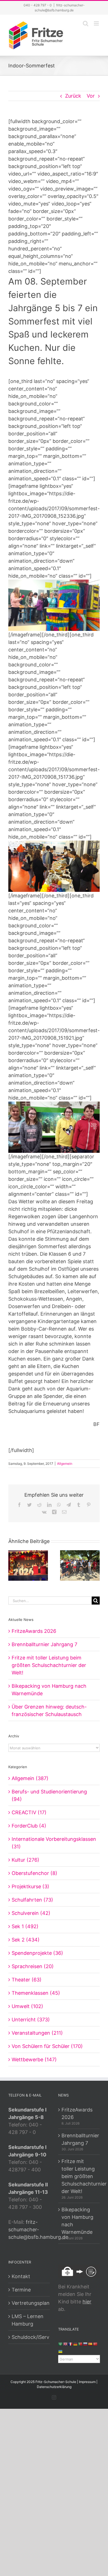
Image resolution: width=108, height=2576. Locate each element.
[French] (71, 2344)
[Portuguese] (81, 2344)
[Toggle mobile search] (86, 23)
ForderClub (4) (29, 1826)
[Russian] (86, 2344)
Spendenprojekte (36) (37, 1953)
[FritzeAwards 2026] (28, 1565)
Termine (21, 2290)
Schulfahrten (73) (32, 1900)
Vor (91, 96)
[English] (66, 2344)
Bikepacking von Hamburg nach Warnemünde (77, 2221)
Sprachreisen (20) (33, 1966)
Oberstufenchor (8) (34, 1873)
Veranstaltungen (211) (37, 2033)
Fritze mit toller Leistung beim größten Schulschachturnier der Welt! (49, 1665)
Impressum (87, 2382)
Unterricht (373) (31, 2020)
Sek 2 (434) (26, 1940)
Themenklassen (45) (36, 1993)
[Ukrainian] (61, 2351)
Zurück (73, 96)
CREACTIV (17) (29, 1812)
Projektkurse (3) (30, 1886)
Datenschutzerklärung (54, 2387)
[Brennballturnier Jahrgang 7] (80, 1565)
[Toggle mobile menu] (97, 23)
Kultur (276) (25, 1860)
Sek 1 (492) (25, 1926)
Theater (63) (27, 1980)
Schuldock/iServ (29, 2337)
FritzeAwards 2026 (34, 1631)
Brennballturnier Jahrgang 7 (44, 1644)
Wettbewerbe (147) (34, 2059)
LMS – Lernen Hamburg (28, 2320)
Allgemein (65, 1464)
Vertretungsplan (29, 2303)
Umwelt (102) (27, 2006)
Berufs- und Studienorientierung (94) (49, 1795)
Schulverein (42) (31, 1913)
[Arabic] (61, 2344)
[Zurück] (12, 1565)
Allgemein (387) (30, 1778)
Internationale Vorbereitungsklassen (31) (54, 1843)
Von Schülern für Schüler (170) (47, 2046)
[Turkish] (96, 2344)
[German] (76, 2344)
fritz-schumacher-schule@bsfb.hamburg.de (38, 2229)
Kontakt (21, 2276)
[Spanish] (91, 2344)
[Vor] (96, 1565)
